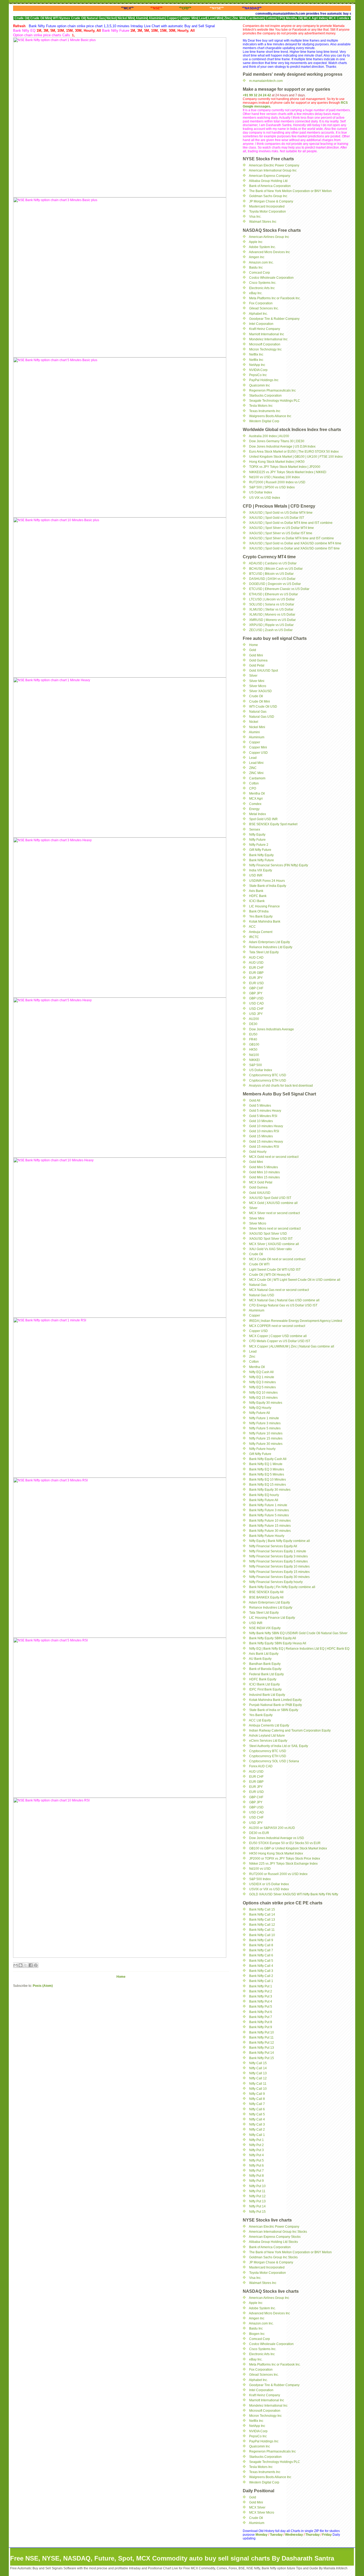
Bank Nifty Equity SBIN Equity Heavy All (278, 1643)
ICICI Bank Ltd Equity (264, 1684)
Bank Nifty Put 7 (261, 2017)
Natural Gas (258, 712)
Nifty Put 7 (256, 2171)
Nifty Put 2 (256, 2145)
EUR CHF (256, 968)
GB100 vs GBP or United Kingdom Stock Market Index (288, 1848)
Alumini (254, 732)
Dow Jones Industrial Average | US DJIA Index (282, 446)
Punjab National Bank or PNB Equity (276, 1705)
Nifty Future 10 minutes (266, 1433)
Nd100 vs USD (260, 1869)
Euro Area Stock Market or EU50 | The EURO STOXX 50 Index (294, 452)
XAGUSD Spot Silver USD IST (271, 1239)
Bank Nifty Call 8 (261, 1945)
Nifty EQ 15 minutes (263, 1398)
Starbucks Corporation (265, 396)
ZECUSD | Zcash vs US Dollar (271, 630)
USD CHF (256, 1009)
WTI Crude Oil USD (263, 707)
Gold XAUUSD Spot (264, 671)
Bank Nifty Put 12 (262, 2043)
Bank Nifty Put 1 (261, 1986)
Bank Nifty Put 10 (262, 2032)
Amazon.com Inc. (261, 262)
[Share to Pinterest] (36, 1965)
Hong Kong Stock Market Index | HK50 (277, 462)
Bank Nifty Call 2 (261, 1976)
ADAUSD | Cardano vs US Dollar (273, 563)
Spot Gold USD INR (263, 819)
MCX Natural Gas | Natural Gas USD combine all (284, 1300)
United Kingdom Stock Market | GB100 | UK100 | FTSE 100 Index (296, 457)
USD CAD (256, 1003)
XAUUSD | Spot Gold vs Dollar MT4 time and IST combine (291, 523)
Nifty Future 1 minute (264, 1418)
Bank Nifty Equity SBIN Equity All (273, 1638)
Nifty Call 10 (258, 2089)
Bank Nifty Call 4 (261, 1966)
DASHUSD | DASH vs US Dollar (272, 579)
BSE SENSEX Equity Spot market (273, 824)
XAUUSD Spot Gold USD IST (270, 1198)
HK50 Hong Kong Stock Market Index (276, 1853)
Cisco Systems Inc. (263, 283)
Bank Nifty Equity (261, 855)
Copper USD (258, 753)
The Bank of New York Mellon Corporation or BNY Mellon (290, 191)
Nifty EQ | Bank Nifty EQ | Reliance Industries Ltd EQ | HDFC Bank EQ (299, 1649)
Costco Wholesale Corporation (271, 278)
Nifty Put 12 (257, 2196)
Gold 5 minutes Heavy (265, 1111)
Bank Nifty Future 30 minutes (270, 1531)
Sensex (255, 830)
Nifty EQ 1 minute (262, 1377)
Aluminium (257, 737)
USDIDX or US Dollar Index (269, 1884)
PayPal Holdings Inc (264, 380)
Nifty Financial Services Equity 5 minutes (278, 1561)
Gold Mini (256, 655)
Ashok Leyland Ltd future (267, 1736)
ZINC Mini (256, 773)
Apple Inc (256, 242)
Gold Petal (257, 665)
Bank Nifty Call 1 (261, 1981)
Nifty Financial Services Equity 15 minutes (279, 1572)
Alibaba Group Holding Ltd (268, 181)
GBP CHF (256, 988)
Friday (327, 2535)
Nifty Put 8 (256, 2176)
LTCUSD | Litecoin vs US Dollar (272, 599)
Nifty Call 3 (257, 2124)
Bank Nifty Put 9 (261, 2027)
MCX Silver (257, 2507)
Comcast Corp (260, 273)
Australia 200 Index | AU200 (269, 436)
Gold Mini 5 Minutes (264, 1167)
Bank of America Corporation (270, 186)
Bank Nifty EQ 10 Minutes (268, 1480)
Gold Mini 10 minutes (264, 1172)
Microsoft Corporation (265, 344)
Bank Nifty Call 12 (262, 1925)
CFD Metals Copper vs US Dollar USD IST (280, 1341)
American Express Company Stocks (275, 2237)
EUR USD (256, 983)
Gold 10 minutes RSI (264, 1131)
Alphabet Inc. (258, 314)
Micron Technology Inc (265, 349)
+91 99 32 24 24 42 (257, 95)
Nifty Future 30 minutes (266, 1444)
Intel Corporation (261, 324)
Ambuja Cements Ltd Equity (269, 1725)
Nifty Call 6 (257, 2109)
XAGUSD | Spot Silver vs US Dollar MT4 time (282, 528)
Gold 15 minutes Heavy (266, 1142)
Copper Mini (258, 747)
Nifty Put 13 (257, 2201)
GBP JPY (256, 993)
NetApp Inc (257, 365)
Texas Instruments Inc (265, 411)
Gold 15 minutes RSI (264, 1147)
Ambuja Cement (261, 932)
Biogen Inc (257, 2334)
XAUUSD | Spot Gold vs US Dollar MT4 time (281, 513)
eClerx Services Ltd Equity (268, 1741)
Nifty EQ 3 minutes (262, 1382)
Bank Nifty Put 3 (261, 1996)
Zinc (252, 1357)
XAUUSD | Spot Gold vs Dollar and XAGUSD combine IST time (294, 548)
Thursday (313, 2535)
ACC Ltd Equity (260, 1720)
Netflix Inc (256, 354)
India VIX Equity (261, 870)
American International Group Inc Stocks (278, 2232)
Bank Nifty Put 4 (261, 2001)
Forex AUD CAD (261, 1766)
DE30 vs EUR (259, 1833)
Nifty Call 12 (258, 2078)
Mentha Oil (257, 793)
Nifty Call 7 (257, 2104)
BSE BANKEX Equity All (266, 1597)
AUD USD (256, 963)
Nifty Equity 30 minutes (266, 1403)
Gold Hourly (258, 1152)
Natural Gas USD (262, 717)
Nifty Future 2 (259, 845)
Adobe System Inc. (262, 247)
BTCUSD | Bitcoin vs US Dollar (271, 574)
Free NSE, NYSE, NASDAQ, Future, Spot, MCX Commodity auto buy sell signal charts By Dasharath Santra (172, 2558)
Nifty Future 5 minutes (265, 1428)
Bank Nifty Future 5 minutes (269, 1515)
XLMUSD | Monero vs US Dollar (272, 615)
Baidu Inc (256, 268)
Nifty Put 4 (256, 2155)
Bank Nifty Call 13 (262, 1920)
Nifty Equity (257, 835)
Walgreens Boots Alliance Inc (270, 416)
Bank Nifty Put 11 (261, 2037)
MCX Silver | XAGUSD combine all (274, 1244)
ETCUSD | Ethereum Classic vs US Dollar (279, 589)
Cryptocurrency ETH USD (268, 1080)
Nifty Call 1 (257, 2135)
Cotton (254, 783)
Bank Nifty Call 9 (261, 1940)
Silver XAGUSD (260, 691)
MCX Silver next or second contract (274, 1213)
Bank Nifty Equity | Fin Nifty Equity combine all (282, 1587)
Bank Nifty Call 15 (262, 1909)
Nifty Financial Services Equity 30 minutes (279, 1577)
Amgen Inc (257, 257)
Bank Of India (259, 911)
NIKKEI (254, 1060)
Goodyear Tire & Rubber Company (274, 319)
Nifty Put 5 (256, 2160)
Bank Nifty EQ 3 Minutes (267, 1469)
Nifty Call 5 (257, 2114)
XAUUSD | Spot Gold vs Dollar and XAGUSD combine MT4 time (295, 543)
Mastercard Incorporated (267, 206)
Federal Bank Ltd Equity (266, 1674)
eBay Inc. (256, 293)
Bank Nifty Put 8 (261, 2022)
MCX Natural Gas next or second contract (279, 1290)
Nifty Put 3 (256, 2150)
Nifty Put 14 (257, 2206)
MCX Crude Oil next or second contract (277, 1259)
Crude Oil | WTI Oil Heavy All (270, 1275)
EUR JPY (256, 978)
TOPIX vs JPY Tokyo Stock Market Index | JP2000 (285, 467)
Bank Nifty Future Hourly (267, 1536)
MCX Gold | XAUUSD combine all (273, 1203)
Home (121, 1977)
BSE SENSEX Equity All (266, 1592)
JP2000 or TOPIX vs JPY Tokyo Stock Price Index (285, 1859)
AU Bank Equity (260, 1659)
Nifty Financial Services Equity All (273, 1546)
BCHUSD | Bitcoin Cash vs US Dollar (276, 569)
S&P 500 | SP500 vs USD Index (272, 487)
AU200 (254, 1019)
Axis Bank (256, 891)
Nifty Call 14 (258, 2068)
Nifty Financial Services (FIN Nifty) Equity (279, 865)
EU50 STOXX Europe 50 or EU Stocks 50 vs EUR (285, 1843)
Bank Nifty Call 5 (261, 1961)
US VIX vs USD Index (265, 498)
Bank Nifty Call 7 (261, 1950)
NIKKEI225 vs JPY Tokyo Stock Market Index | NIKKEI (288, 472)
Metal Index (258, 814)
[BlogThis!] (21, 1965)
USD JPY (256, 1014)
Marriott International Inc (267, 334)
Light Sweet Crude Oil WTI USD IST (275, 1270)
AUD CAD (256, 958)
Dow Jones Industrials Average (272, 1029)
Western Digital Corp (264, 421)
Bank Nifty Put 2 (261, 1991)
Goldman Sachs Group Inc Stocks (273, 2257)
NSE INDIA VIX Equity (265, 1628)
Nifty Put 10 (257, 2186)
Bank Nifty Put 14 (262, 2053)
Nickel (254, 722)
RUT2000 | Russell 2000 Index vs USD (277, 482)
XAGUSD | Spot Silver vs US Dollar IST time (281, 533)
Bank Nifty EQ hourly (264, 1495)
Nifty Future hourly (262, 1449)
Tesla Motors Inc (261, 406)
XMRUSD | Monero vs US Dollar (272, 620)
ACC (252, 927)
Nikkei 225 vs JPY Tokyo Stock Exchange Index (283, 1864)
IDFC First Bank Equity (265, 1689)
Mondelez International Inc (268, 339)
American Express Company (270, 176)
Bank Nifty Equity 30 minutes (270, 1490)
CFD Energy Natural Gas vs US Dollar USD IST (283, 1305)
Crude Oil (256, 696)
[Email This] (15, 1965)
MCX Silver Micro (262, 2513)
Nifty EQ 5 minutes (262, 1387)
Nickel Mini (257, 727)
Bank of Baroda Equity (265, 1669)
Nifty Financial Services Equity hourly (276, 1582)
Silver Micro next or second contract (275, 1229)
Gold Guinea (258, 660)
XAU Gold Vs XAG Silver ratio (270, 1249)
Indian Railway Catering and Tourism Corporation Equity (290, 1730)
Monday (262, 2535)
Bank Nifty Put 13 (262, 2048)
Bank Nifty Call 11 (262, 1930)
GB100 (254, 1044)
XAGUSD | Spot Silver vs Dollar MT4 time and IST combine (292, 538)
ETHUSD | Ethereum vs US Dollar (274, 594)
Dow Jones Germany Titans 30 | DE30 (277, 441)
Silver (253, 676)
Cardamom (257, 778)
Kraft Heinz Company (265, 329)
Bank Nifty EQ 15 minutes (268, 1485)
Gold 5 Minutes (260, 1106)
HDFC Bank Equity (263, 1679)
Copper (255, 742)
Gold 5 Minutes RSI (263, 1116)
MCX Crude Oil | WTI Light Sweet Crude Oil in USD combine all (295, 1280)
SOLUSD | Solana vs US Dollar (272, 604)
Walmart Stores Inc (263, 222)
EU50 (253, 1034)
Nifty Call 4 (257, 2119)
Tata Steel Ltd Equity (264, 952)
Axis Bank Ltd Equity (264, 1654)
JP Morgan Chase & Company (271, 201)
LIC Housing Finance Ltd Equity (272, 1618)
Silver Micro (258, 686)
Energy (254, 809)
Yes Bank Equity (261, 916)
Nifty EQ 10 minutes (263, 1393)
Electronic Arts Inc (262, 288)
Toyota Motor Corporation (268, 212)
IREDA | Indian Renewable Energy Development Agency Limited (296, 1321)
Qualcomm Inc (260, 385)
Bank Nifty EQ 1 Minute (266, 1464)
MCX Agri (256, 799)
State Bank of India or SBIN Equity (274, 1710)
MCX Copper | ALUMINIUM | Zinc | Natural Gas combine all (292, 1346)
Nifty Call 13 (258, 2073)
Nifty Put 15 (257, 2212)
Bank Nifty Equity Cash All (268, 1459)
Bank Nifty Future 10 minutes (270, 1521)
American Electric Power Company (274, 165)
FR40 (253, 1039)
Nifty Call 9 (257, 2094)
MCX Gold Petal (261, 1182)
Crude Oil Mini (260, 701)
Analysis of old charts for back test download (281, 1086)
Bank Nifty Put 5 (261, 2007)
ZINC (253, 768)
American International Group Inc (273, 170)
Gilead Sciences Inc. (264, 308)
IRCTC (254, 937)
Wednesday (294, 2535)
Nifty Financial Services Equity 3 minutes (278, 1556)
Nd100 (254, 1055)
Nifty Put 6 (256, 2166)
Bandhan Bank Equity (265, 1664)
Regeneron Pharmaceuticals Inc (272, 390)
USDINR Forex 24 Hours (267, 881)
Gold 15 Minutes (261, 1136)
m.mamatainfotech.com (266, 81)
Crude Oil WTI (259, 1264)
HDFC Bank (258, 896)
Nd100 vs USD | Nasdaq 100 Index (274, 477)
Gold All (255, 1100)
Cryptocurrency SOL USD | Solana (274, 1761)
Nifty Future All (260, 1413)
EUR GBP (256, 973)
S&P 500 (256, 1065)
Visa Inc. (255, 217)
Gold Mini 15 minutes (264, 1177)
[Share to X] (26, 1965)
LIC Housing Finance (264, 906)
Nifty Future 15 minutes (266, 1438)
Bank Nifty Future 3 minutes (269, 1510)
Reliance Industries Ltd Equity (271, 947)
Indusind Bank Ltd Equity (267, 1695)
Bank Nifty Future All (264, 1500)
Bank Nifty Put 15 (262, 2058)
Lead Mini (256, 763)
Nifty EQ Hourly (260, 1408)
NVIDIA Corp (258, 370)
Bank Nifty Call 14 (262, 1915)
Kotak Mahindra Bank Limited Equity (275, 1700)
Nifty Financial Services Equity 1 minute (278, 1551)
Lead (253, 758)
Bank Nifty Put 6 (261, 2012)
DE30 (253, 1024)
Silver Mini (257, 681)
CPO (253, 788)
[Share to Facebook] (31, 1965)
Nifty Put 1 (256, 2140)
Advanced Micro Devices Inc (269, 252)
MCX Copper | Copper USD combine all (278, 1336)
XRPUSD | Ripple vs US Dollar (271, 625)
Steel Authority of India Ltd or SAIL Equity (279, 1746)
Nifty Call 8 (257, 2099)
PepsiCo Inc (258, 375)
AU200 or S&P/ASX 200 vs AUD (272, 1828)
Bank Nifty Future (262, 860)
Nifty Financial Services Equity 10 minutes (279, 1566)
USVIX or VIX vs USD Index (269, 1889)
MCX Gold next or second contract (274, 1157)
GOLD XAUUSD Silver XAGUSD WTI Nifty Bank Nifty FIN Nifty (294, 1894)
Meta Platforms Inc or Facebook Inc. (275, 298)
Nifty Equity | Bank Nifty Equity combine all (280, 1541)
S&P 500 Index (260, 1879)
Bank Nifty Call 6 (261, 1955)
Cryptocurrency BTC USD (268, 1075)
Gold (253, 650)
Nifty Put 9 (256, 2181)
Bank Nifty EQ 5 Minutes (267, 1474)
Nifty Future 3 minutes (265, 1423)
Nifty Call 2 (257, 2130)
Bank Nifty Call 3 (261, 1971)
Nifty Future (257, 840)
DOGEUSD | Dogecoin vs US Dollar (275, 584)
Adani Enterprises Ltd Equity (269, 942)
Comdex (255, 804)
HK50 (253, 1050)
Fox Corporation (261, 303)
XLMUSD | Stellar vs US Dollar (271, 609)
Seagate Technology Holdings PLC (275, 401)
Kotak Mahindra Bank (265, 922)
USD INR (256, 875)
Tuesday (277, 2535)
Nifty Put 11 (257, 2191)
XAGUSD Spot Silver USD (268, 1234)
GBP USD (256, 998)
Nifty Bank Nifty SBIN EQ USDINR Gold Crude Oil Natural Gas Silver (298, 1633)
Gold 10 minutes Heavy (266, 1126)
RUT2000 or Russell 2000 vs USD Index (278, 1874)
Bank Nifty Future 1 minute (268, 1505)
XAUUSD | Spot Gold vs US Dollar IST (277, 518)
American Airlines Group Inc (269, 237)
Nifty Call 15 (258, 2063)
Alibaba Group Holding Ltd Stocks (273, 2242)
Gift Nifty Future (260, 850)
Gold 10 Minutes (261, 1121)
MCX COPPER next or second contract (277, 1326)
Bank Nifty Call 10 (262, 1935)
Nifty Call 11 (258, 2084)
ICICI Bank (257, 901)
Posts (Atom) (43, 1986)
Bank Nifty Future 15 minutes (270, 1526)
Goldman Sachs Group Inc (268, 196)
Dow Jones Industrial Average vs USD (277, 1838)
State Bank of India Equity (268, 886)
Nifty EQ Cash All (261, 1372)
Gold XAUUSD (260, 1193)
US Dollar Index (261, 492)
